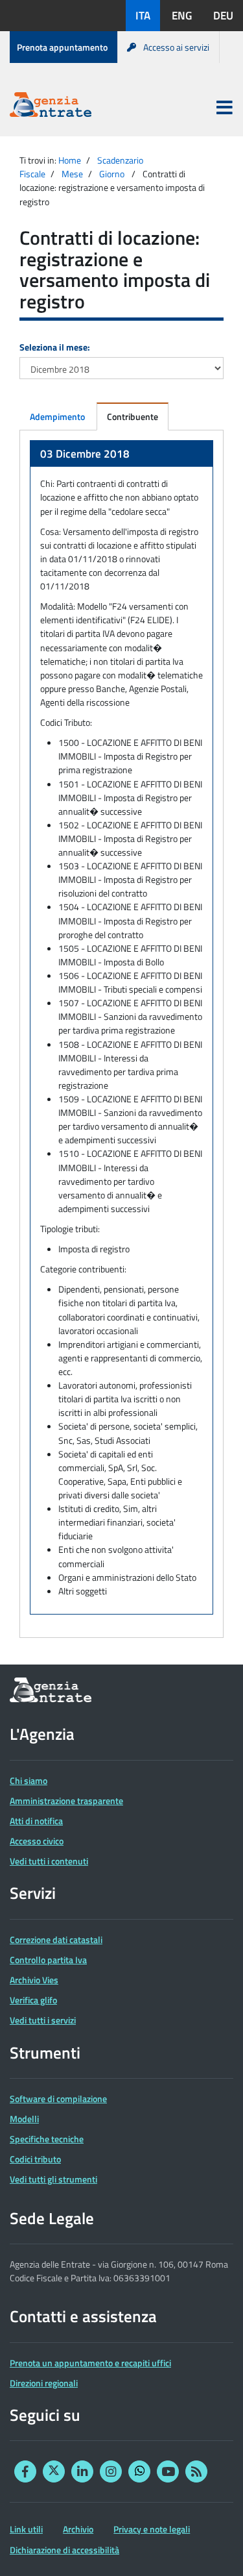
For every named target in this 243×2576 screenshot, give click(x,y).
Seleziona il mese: (55, 347)
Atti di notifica (36, 1821)
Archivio (78, 2529)
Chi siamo (29, 1780)
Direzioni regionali (44, 2383)
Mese (72, 174)
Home (70, 160)
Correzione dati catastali (56, 1939)
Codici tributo (35, 2159)
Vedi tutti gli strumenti (53, 2179)
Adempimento (57, 416)
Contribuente (133, 416)
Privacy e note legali (152, 2529)
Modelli (24, 2119)
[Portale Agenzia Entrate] (51, 107)
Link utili (26, 2529)
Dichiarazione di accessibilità (64, 2550)
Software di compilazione (58, 2099)
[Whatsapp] (139, 2471)
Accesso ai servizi (176, 47)
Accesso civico (37, 1841)
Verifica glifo (33, 2000)
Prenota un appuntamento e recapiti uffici (90, 2363)
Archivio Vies (34, 1980)
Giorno (112, 174)
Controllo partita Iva (48, 1960)
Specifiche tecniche (47, 2139)
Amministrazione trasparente (66, 1801)
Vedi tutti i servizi (43, 2020)
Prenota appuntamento (62, 47)
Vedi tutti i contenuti (49, 1861)
